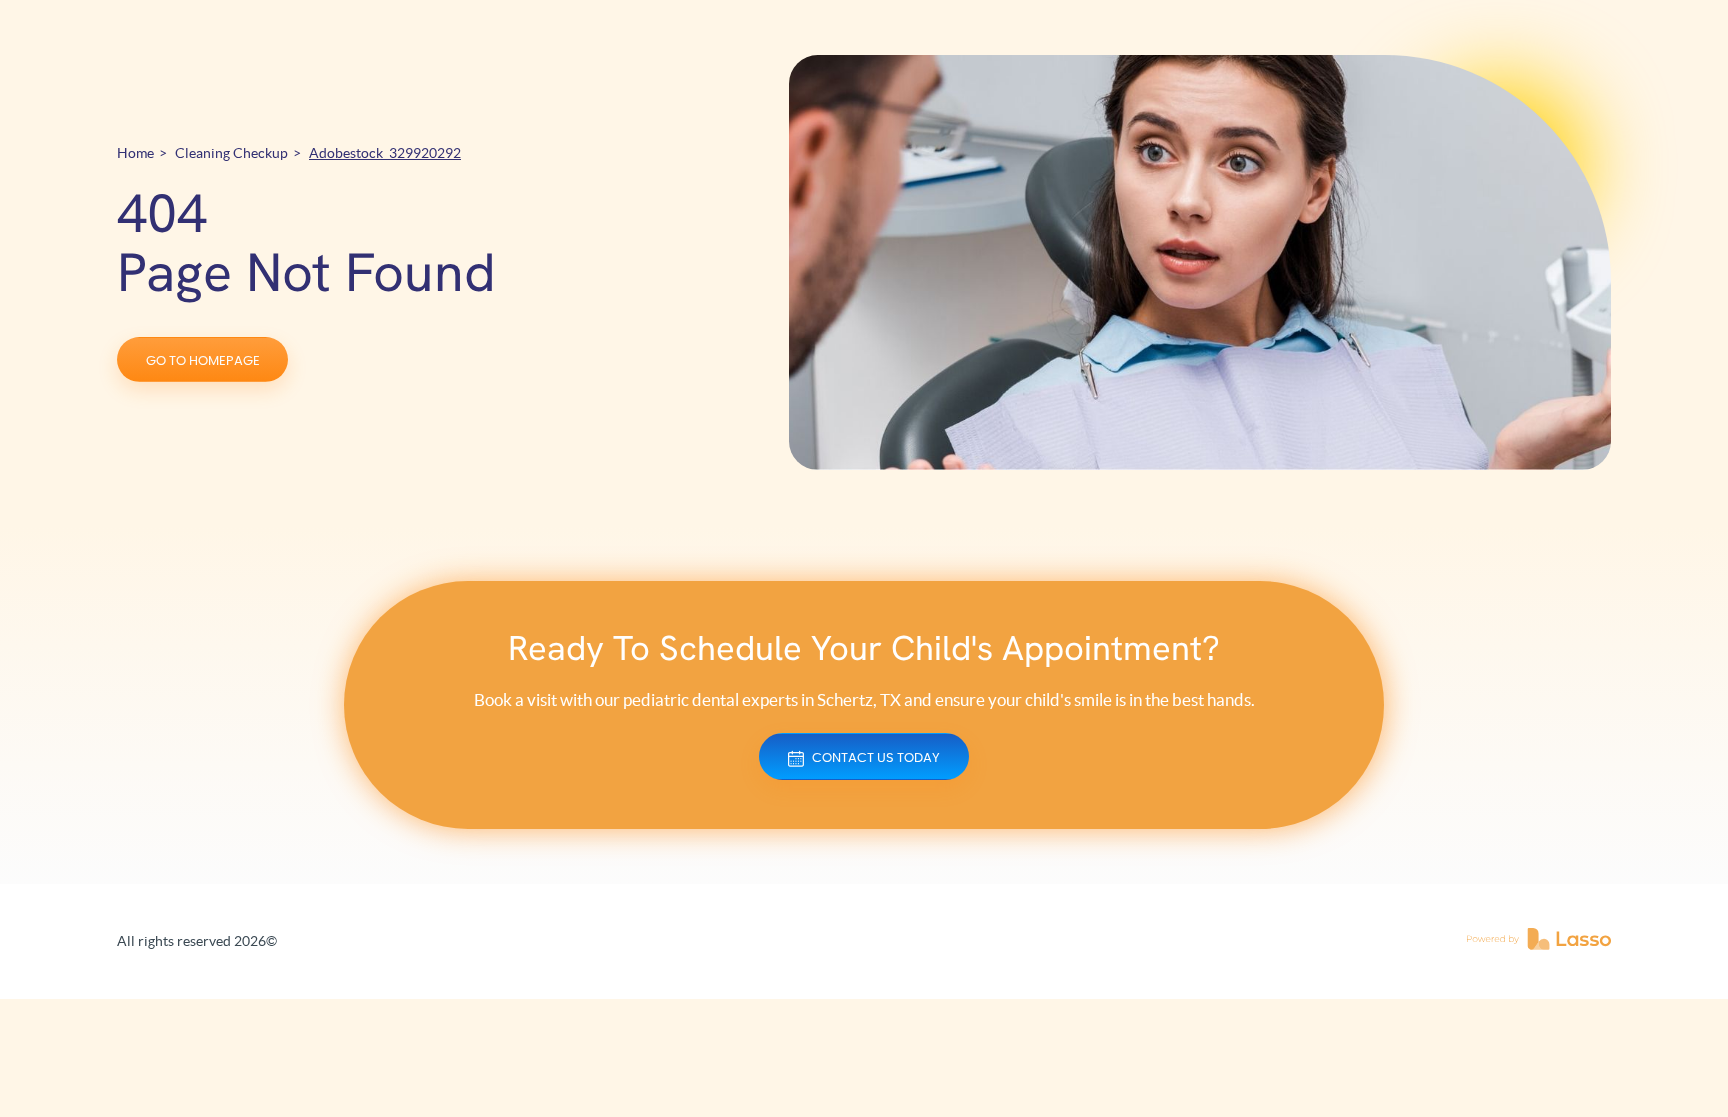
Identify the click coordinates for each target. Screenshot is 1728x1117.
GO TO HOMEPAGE (203, 361)
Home (135, 153)
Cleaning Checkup (231, 153)
